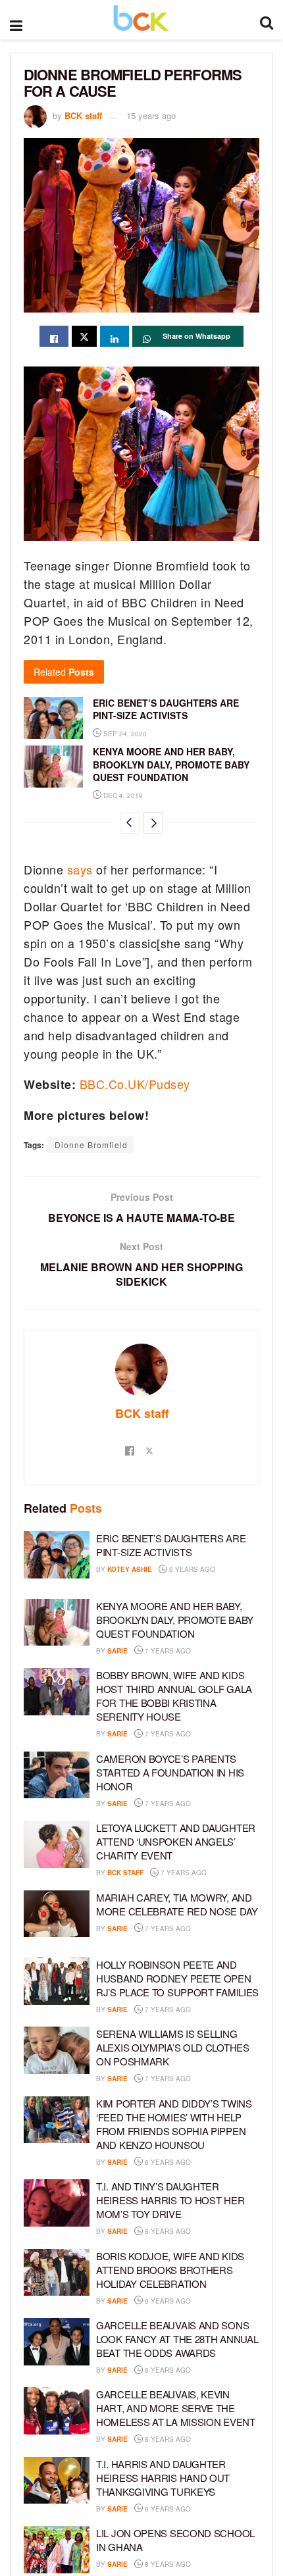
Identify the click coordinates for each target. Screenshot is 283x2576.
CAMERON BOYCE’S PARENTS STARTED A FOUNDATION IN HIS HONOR (170, 1772)
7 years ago (167, 1651)
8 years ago (167, 2162)
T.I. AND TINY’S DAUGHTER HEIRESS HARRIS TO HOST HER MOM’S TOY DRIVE (170, 2200)
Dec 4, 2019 (122, 796)
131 (211, 1804)
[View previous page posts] (130, 823)
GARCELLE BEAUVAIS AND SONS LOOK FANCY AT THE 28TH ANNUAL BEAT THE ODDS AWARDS (177, 2339)
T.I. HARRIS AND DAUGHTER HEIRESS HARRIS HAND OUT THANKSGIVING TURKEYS (163, 2478)
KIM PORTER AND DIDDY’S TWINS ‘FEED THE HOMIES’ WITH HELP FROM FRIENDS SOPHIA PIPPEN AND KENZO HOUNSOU (174, 2124)
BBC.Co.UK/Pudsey (135, 1084)
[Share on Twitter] (84, 336)
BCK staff (83, 115)
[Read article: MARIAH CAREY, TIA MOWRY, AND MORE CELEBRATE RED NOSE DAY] (57, 1914)
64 (209, 1734)
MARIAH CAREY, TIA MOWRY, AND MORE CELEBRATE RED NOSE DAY (177, 1904)
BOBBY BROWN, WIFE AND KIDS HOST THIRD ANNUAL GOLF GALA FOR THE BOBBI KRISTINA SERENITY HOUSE (174, 1696)
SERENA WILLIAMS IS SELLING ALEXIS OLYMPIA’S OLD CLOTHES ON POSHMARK (173, 2047)
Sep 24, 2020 (124, 734)
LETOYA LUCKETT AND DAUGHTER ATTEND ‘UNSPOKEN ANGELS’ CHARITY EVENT (176, 1841)
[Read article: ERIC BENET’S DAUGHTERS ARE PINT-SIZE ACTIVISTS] (53, 718)
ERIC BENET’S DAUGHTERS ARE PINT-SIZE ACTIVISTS (166, 709)
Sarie (117, 1651)
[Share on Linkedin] (115, 336)
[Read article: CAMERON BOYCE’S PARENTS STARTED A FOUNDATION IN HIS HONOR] (57, 1775)
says (80, 869)
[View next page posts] (153, 823)
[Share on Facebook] (54, 336)
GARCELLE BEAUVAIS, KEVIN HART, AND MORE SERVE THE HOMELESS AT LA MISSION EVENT (176, 2408)
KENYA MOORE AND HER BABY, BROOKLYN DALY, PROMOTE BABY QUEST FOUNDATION (171, 764)
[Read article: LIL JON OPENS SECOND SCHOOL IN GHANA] (57, 2550)
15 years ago (151, 115)
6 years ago (191, 1569)
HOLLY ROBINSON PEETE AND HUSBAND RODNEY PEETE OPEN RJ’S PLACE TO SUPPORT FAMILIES (177, 1978)
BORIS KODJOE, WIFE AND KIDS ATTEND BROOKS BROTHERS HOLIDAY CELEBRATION (170, 2270)
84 (209, 1651)
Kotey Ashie (130, 1569)
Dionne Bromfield (91, 1145)
